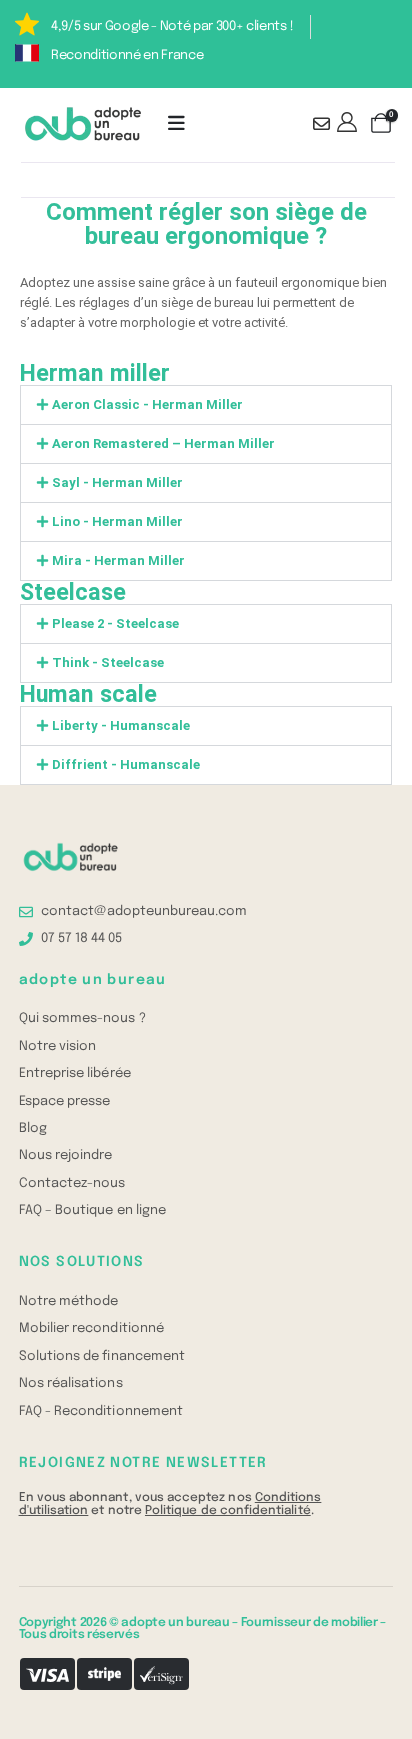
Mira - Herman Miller (118, 560)
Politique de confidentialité (228, 1510)
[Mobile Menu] (176, 124)
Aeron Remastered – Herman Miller (163, 443)
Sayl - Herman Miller (117, 482)
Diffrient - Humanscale (126, 764)
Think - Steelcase (108, 662)
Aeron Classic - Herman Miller (147, 404)
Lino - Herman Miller (117, 521)
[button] (206, 405)
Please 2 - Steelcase (115, 623)
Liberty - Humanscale (121, 725)
